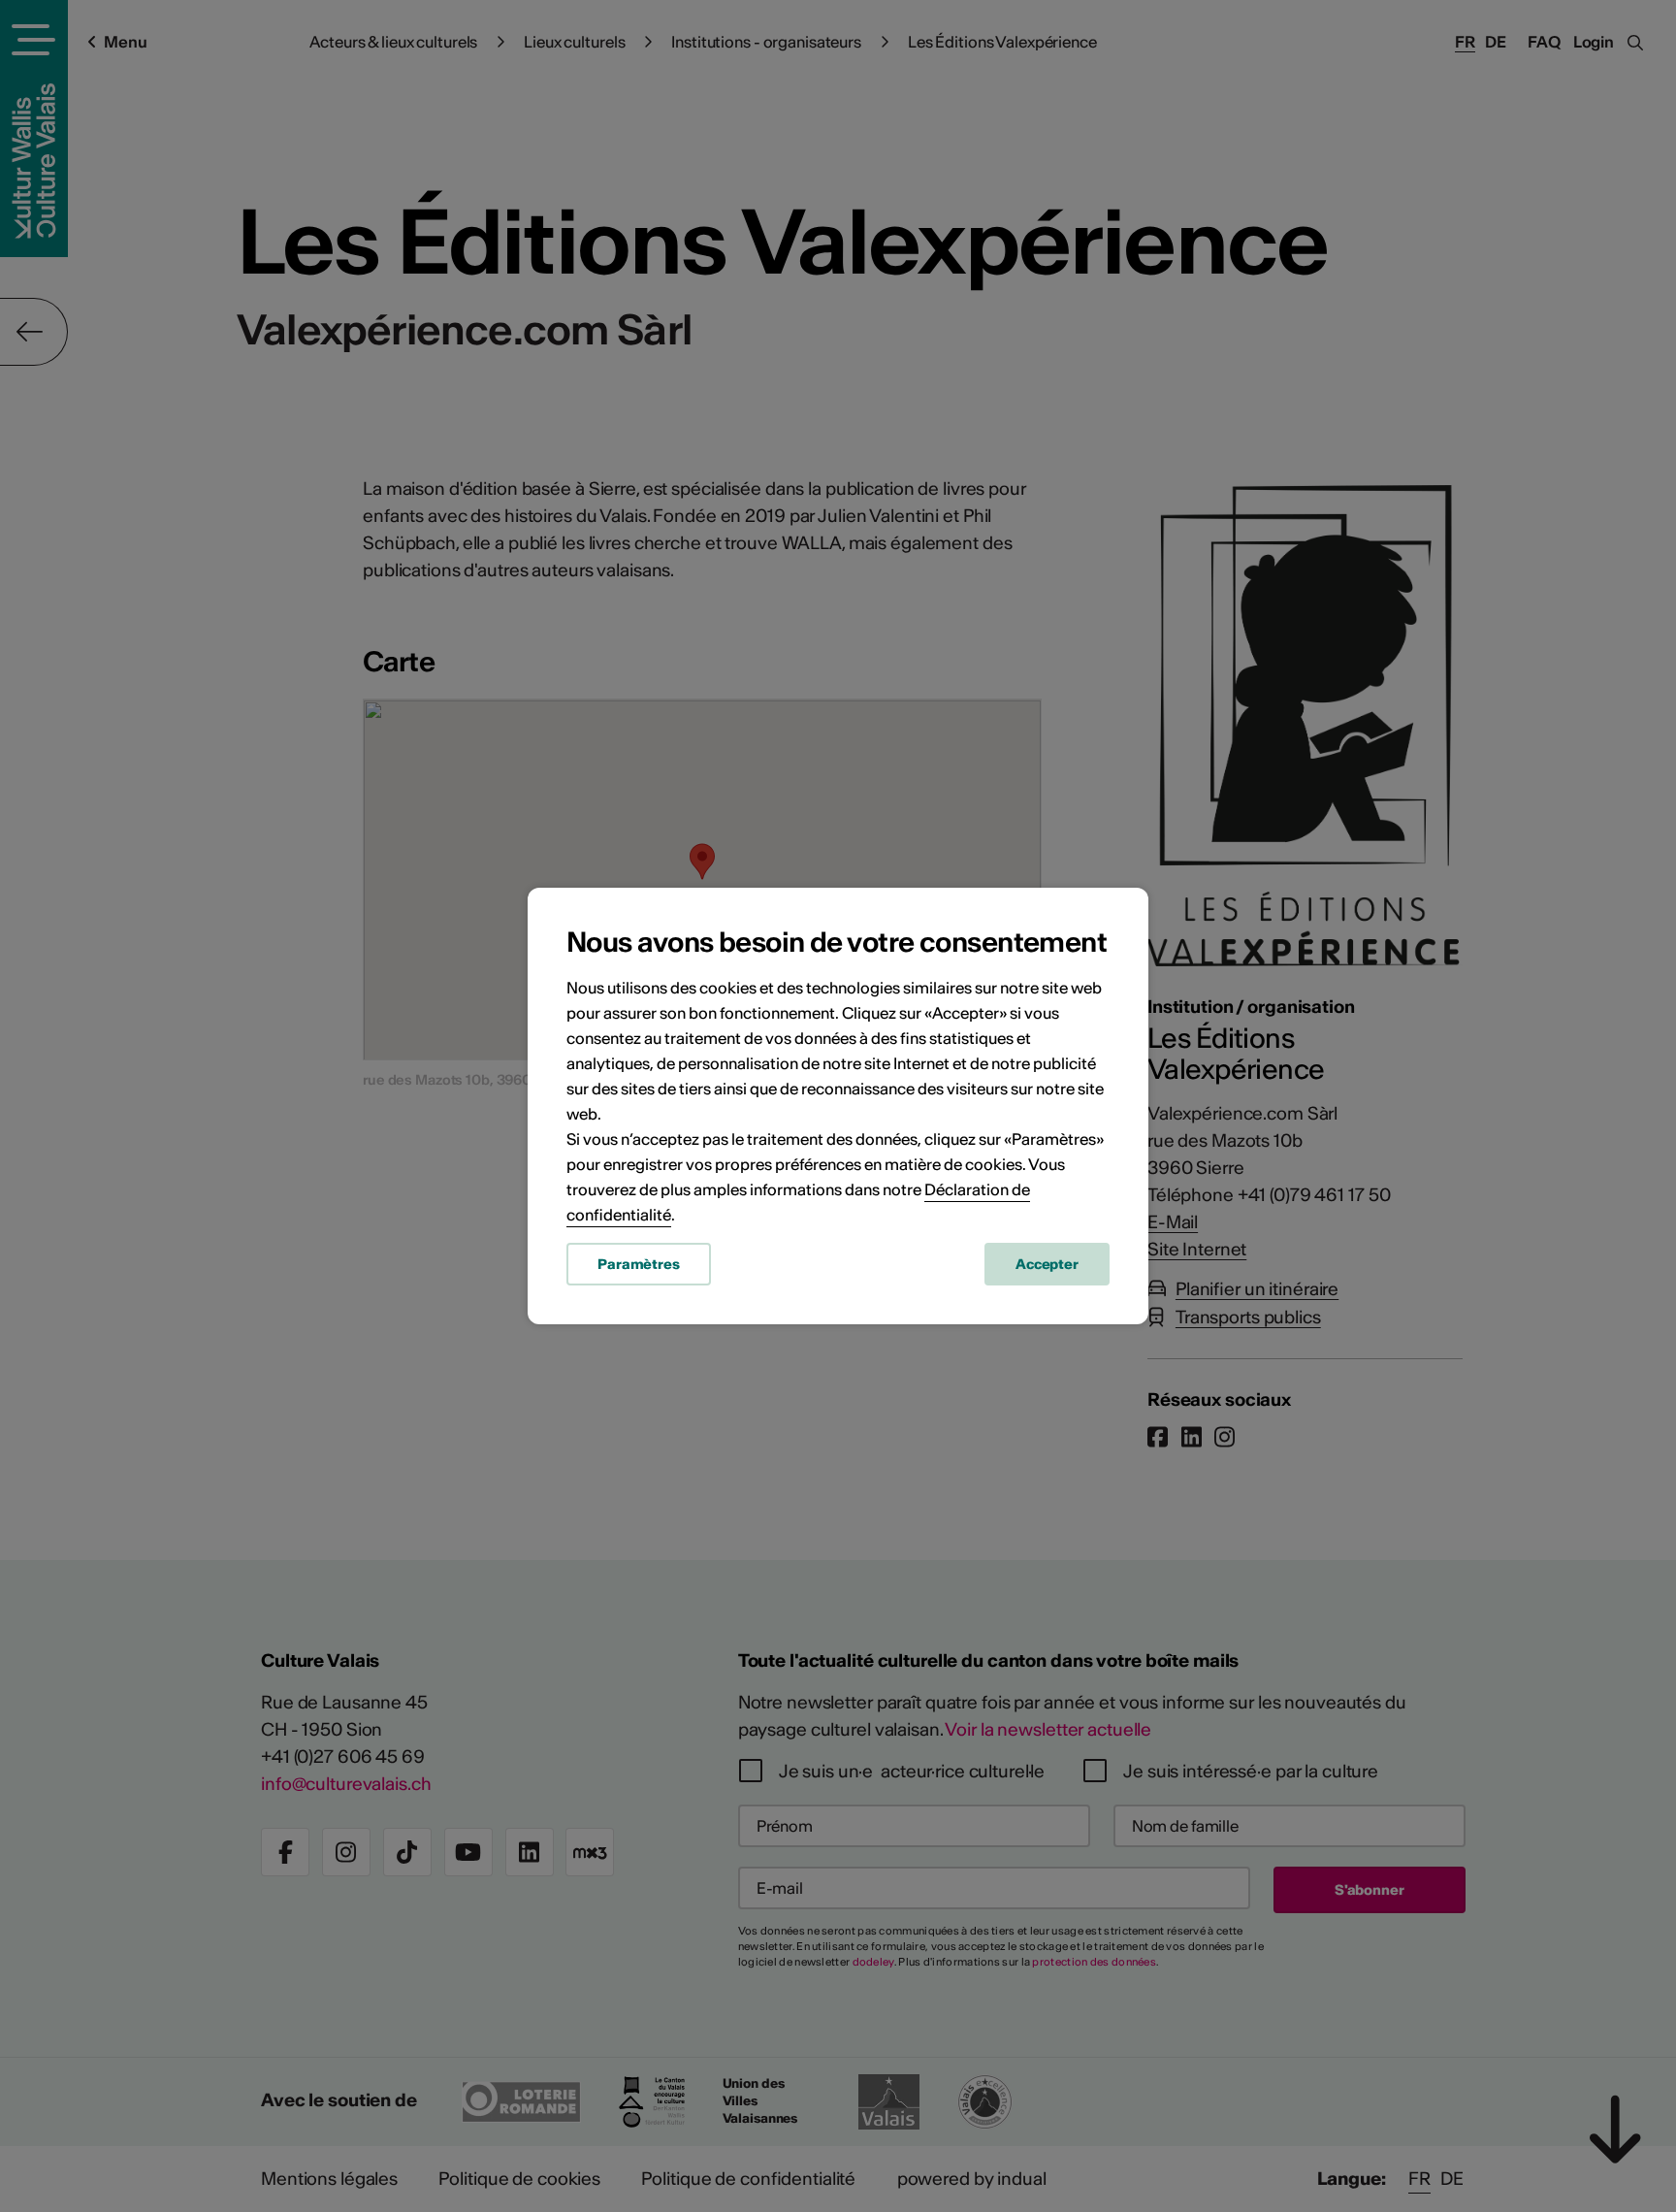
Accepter (1047, 1264)
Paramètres (639, 1264)
